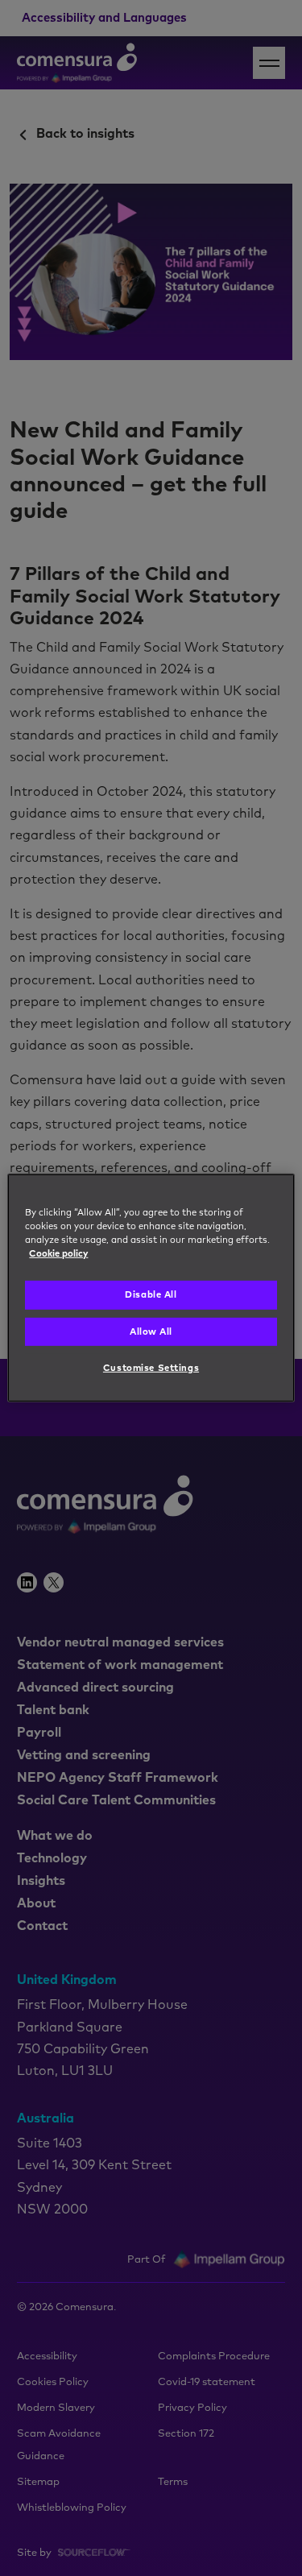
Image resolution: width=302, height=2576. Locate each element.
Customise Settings (151, 1368)
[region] (151, 1288)
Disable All (151, 1295)
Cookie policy (58, 1254)
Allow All (151, 1331)
